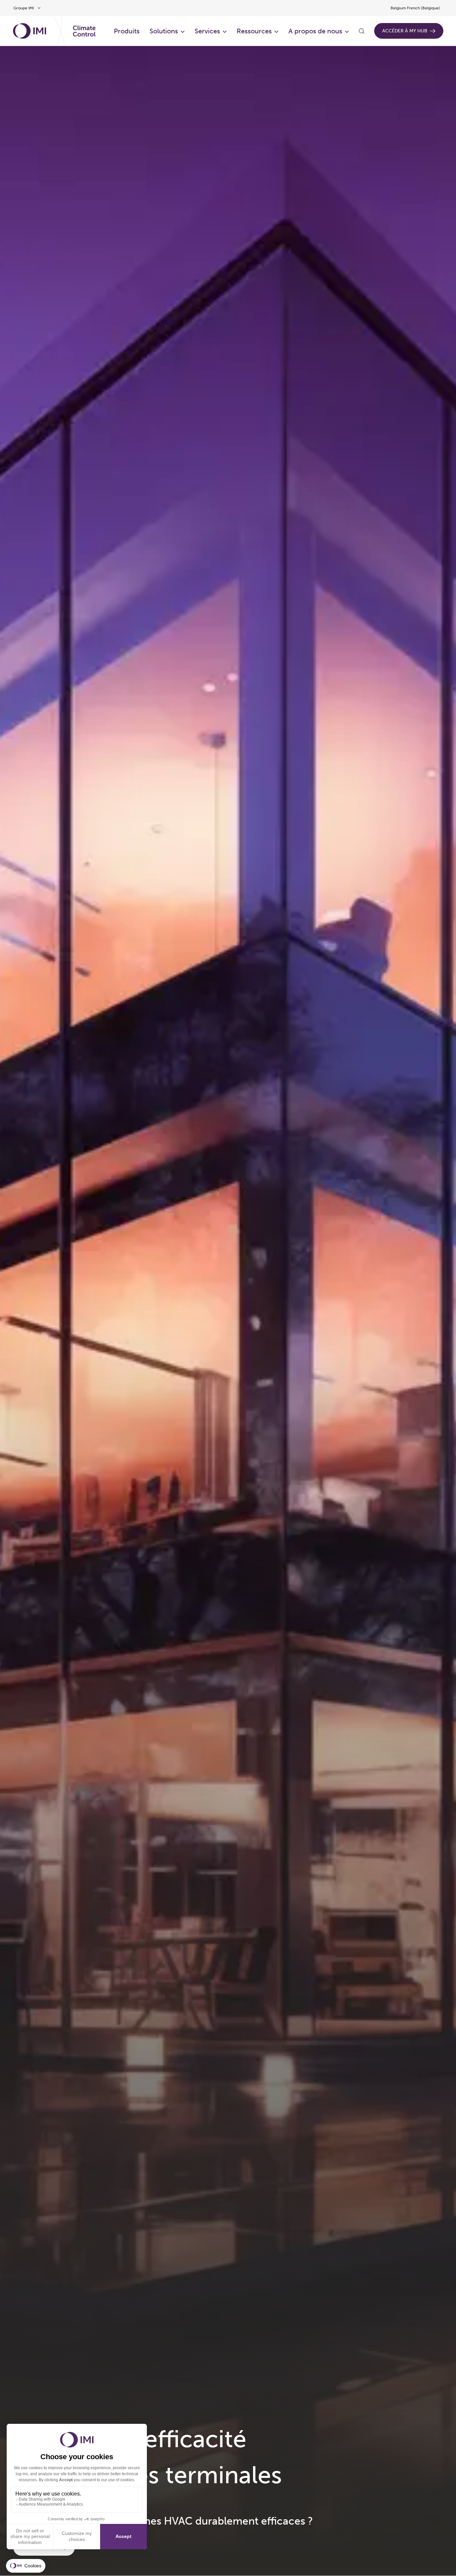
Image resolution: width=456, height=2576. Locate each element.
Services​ (207, 31)
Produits (127, 31)
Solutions (164, 31)
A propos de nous (315, 31)
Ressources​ (254, 31)
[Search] (362, 31)
